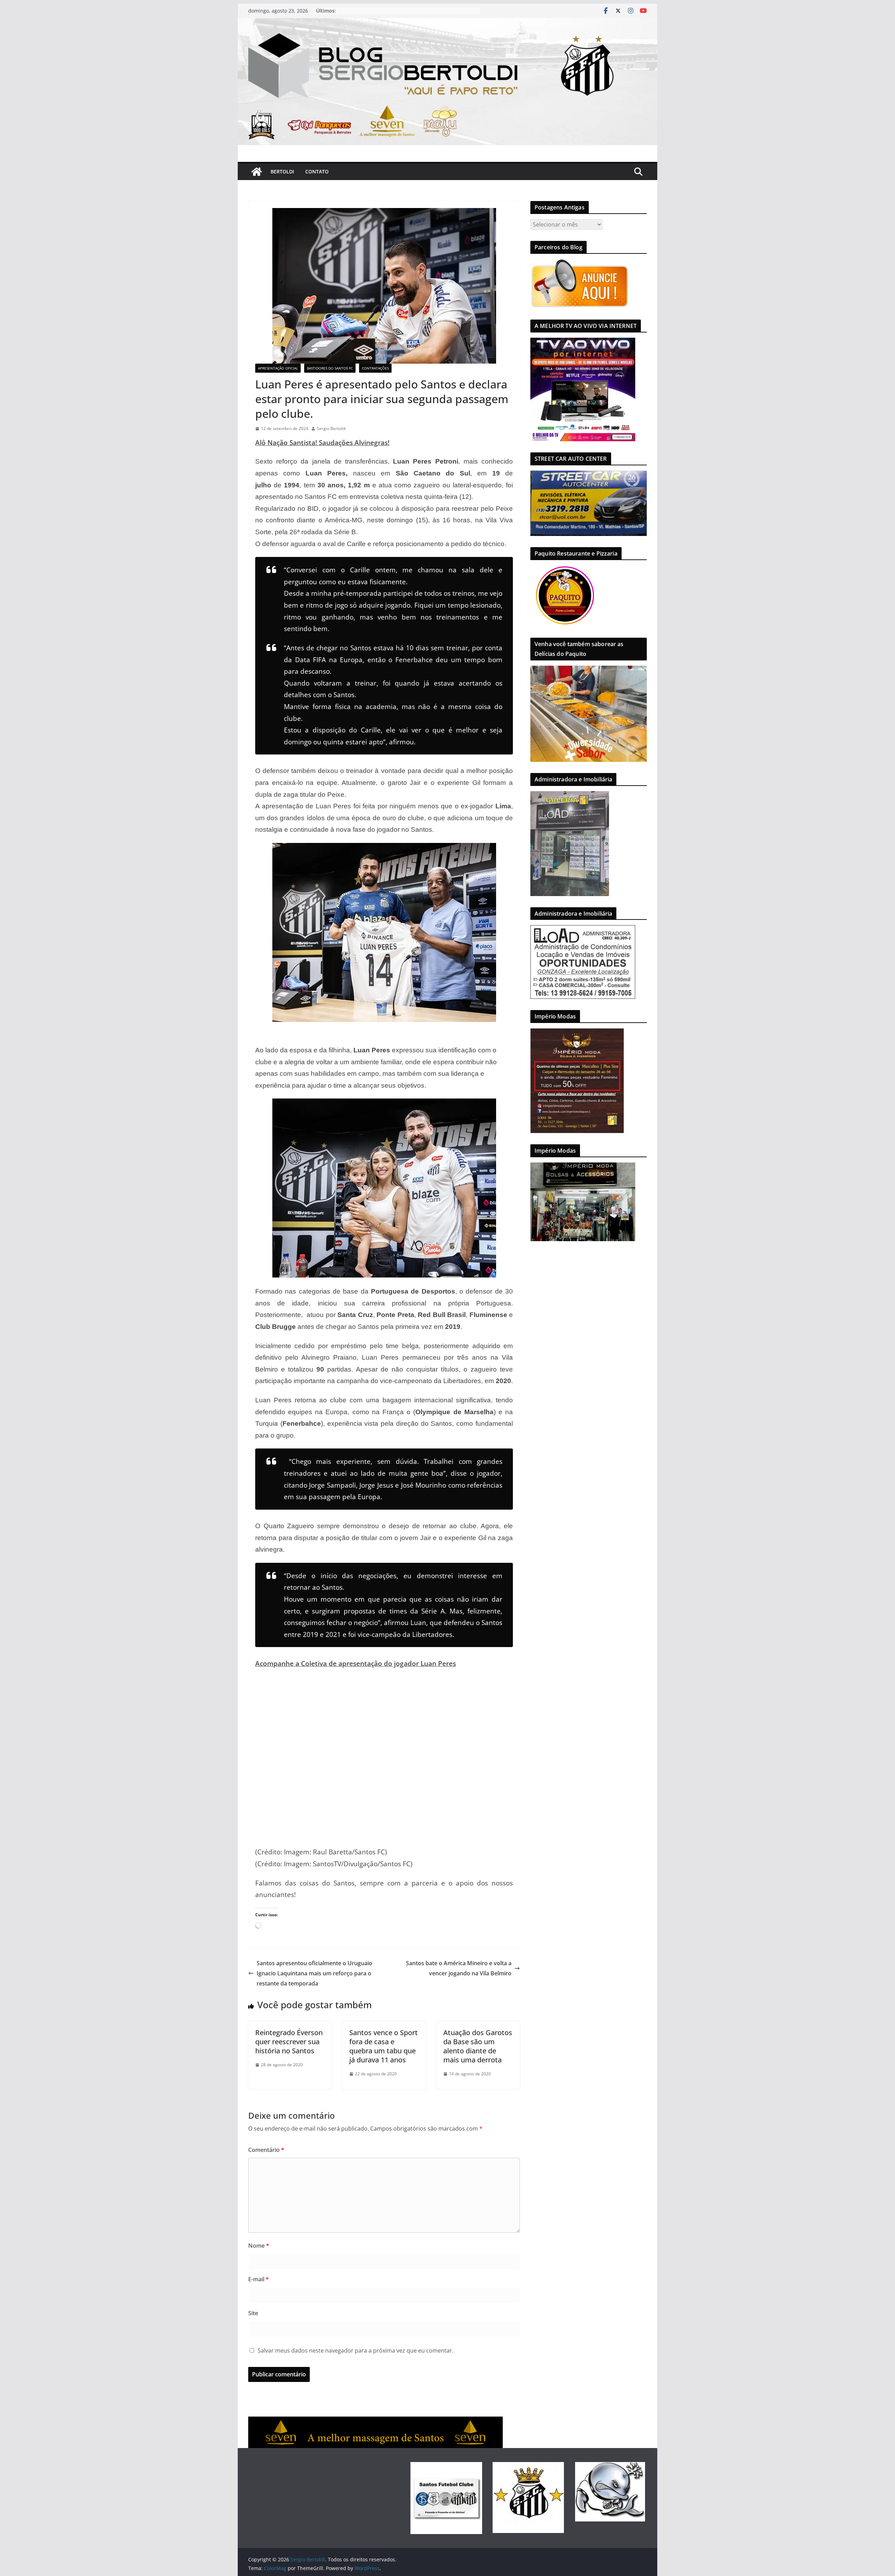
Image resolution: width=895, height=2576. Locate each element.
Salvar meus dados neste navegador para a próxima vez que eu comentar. (356, 2350)
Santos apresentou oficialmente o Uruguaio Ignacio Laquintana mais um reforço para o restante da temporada (314, 1973)
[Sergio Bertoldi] (257, 172)
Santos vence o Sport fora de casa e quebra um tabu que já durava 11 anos (384, 2046)
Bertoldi (282, 171)
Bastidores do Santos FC (330, 368)
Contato (317, 171)
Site (253, 2313)
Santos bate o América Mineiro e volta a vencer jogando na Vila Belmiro (459, 1968)
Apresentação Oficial (278, 368)
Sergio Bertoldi (331, 428)
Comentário (266, 2150)
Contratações (375, 368)
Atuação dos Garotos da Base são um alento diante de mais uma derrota (478, 2046)
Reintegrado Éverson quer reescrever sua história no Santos (289, 2042)
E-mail (259, 2279)
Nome (259, 2246)
